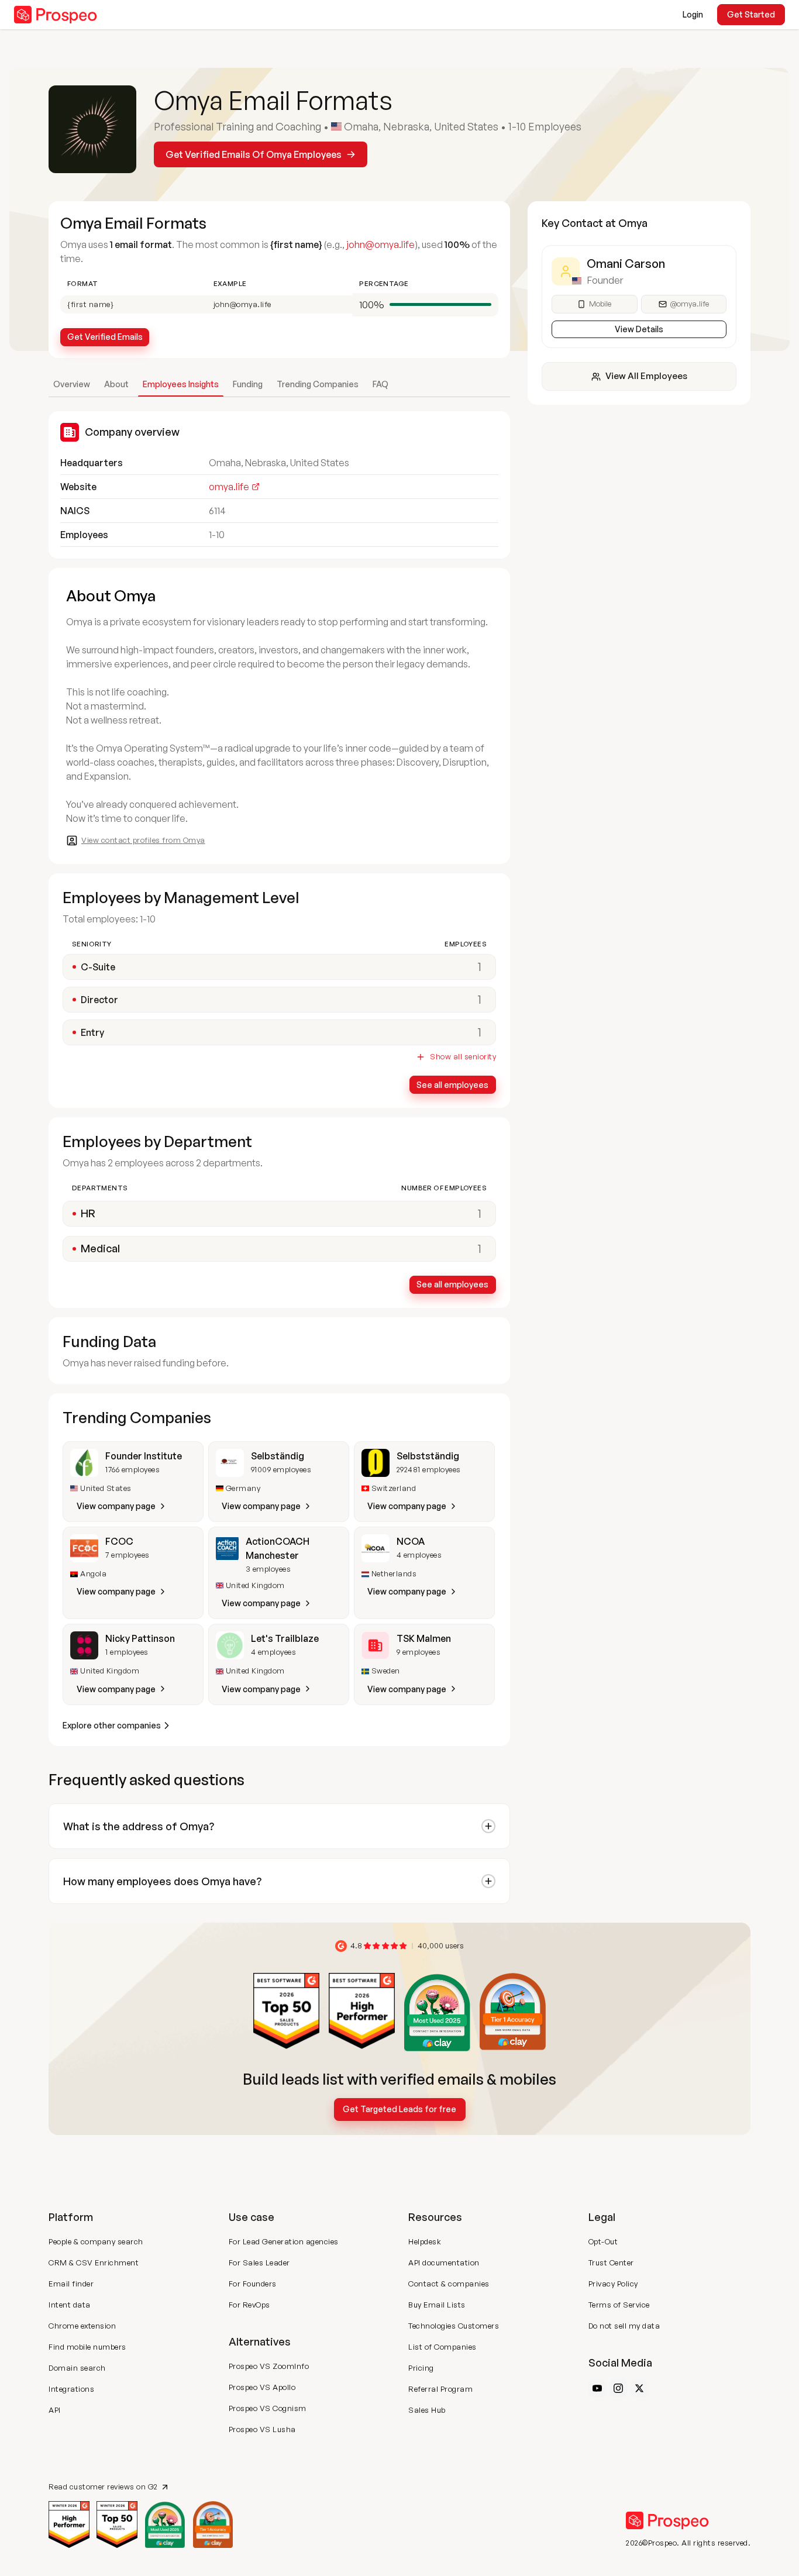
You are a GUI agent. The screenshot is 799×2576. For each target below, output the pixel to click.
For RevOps (249, 2305)
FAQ (380, 384)
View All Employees (646, 376)
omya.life (229, 487)
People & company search (96, 2241)
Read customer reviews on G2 (103, 2487)
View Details (639, 329)
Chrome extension (82, 2326)
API (55, 2410)
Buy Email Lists (437, 2305)
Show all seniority (463, 1057)
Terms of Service (619, 2305)
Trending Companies (318, 384)
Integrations (71, 2389)
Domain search (77, 2368)
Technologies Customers (454, 2326)
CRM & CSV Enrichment (94, 2262)
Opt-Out (603, 2241)
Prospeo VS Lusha (262, 2429)
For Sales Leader (259, 2262)
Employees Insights (181, 384)
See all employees (452, 1085)
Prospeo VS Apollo (262, 2387)
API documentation (444, 2262)
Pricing (421, 2368)
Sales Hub (427, 2410)
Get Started (751, 14)
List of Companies (442, 2347)
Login (693, 14)
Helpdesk (425, 2241)
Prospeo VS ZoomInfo (269, 2366)
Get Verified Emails (105, 337)
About (116, 384)
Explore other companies (112, 1725)
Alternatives (260, 2341)
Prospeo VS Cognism (268, 2408)
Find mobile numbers (87, 2347)
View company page (116, 1506)
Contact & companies (449, 2284)
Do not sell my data (624, 2326)
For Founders (253, 2284)
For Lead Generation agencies (284, 2241)
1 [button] (480, 1213)
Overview (72, 384)
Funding (248, 384)
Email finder (71, 2284)
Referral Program (440, 2389)
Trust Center (611, 2262)
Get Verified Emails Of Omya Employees (254, 154)
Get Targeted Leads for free (399, 2109)
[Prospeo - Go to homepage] (56, 15)
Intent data (70, 2305)
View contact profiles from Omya (143, 840)
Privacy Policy (613, 2284)
